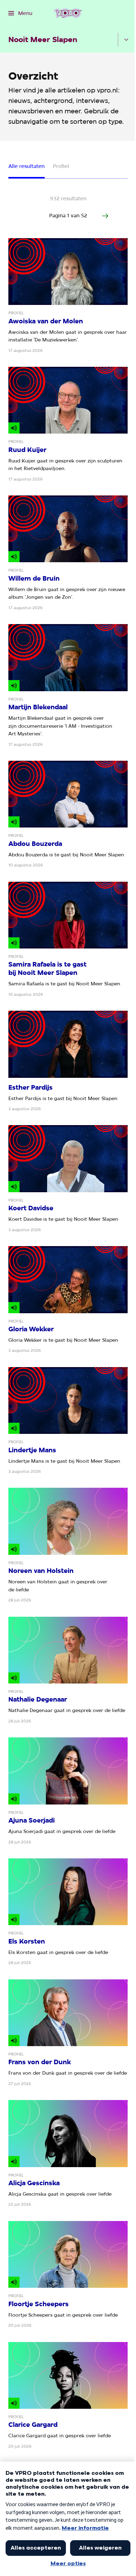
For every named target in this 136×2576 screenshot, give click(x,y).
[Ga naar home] (68, 13)
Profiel (61, 166)
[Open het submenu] (126, 40)
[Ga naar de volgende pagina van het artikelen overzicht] (105, 216)
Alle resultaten (27, 166)
